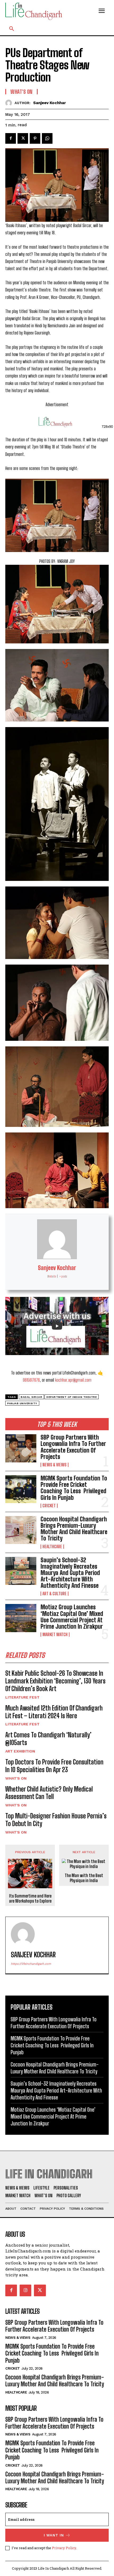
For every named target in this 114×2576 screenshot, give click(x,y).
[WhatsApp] (47, 138)
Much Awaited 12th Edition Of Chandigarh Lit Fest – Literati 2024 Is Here (54, 1712)
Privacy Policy (64, 2548)
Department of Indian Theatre (72, 1397)
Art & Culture (54, 1594)
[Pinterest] (35, 138)
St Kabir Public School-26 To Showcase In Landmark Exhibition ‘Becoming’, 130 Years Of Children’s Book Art (55, 1681)
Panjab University (22, 1403)
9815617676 (31, 1380)
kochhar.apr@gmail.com (73, 1380)
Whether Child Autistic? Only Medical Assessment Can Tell (49, 1793)
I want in (54, 2535)
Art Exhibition (20, 1751)
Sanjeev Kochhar (50, 103)
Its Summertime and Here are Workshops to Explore (30, 1898)
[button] (12, 29)
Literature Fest (22, 1697)
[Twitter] (23, 138)
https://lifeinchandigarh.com (31, 1964)
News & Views (54, 1465)
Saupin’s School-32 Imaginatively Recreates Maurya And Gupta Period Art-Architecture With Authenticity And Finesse (70, 1573)
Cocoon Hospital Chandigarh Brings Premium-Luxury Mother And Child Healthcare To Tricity (74, 1529)
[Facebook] (11, 138)
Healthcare (52, 1547)
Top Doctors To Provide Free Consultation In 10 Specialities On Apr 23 (54, 1766)
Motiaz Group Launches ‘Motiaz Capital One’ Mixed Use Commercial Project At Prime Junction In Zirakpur (72, 1617)
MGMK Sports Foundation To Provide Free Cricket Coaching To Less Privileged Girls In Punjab (74, 1488)
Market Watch (55, 1635)
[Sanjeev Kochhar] (10, 103)
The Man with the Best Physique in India (84, 1878)
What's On (16, 1778)
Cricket (49, 1506)
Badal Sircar (31, 1397)
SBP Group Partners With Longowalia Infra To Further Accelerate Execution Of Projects (73, 1447)
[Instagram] (25, 2290)
